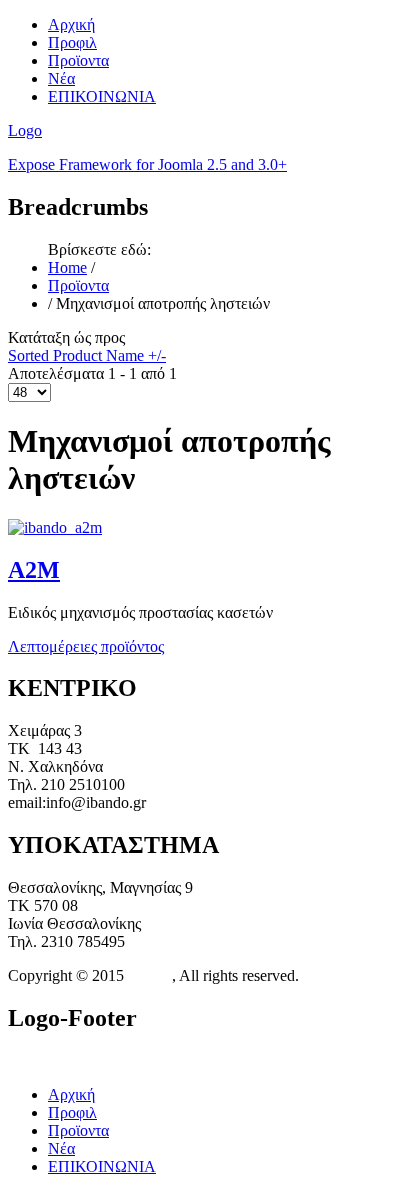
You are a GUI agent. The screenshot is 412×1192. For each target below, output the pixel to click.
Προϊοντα (78, 60)
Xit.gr (148, 975)
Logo (25, 130)
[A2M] (55, 527)
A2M (34, 570)
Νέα (61, 78)
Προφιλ (72, 42)
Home (67, 267)
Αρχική (71, 24)
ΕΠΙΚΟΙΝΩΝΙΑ (102, 96)
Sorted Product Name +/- (87, 355)
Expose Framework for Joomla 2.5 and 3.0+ (147, 164)
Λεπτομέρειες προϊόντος (86, 646)
